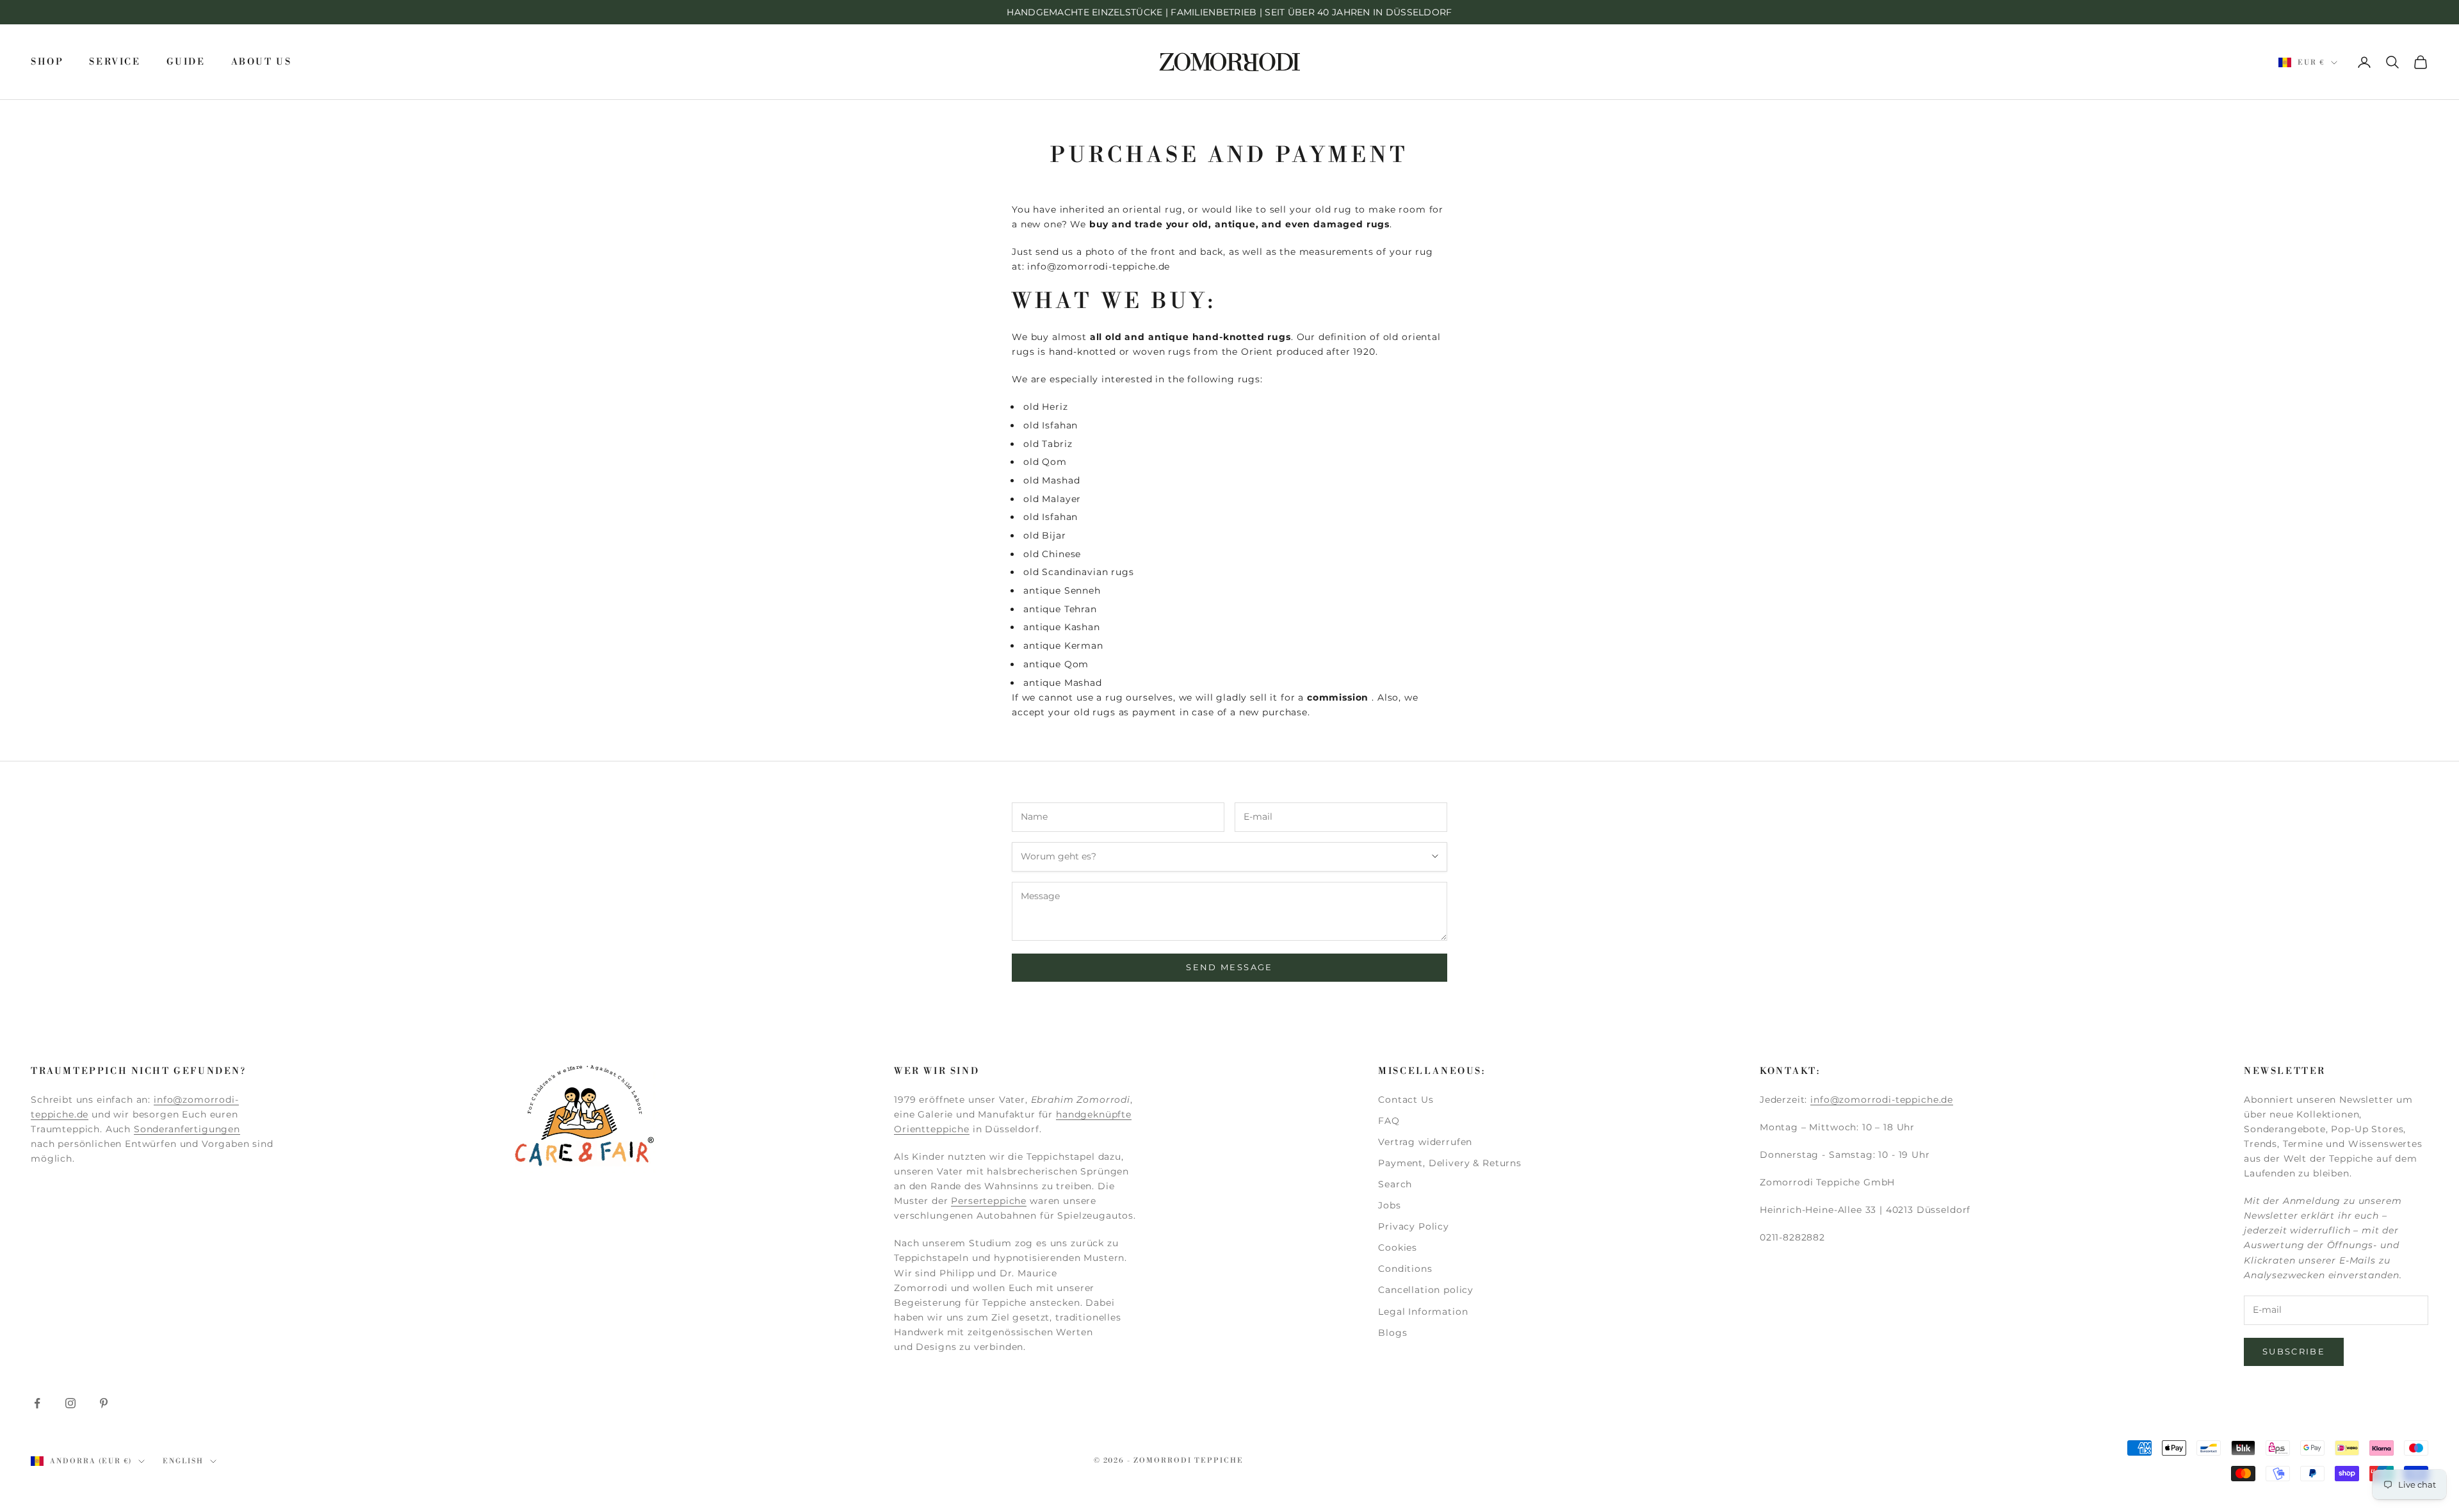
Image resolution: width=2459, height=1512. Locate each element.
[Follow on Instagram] (70, 1403)
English (183, 1461)
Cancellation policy (1426, 1290)
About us (262, 62)
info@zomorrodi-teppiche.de (1882, 1100)
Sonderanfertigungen (187, 1129)
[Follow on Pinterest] (104, 1403)
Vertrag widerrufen (1425, 1142)
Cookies (1398, 1248)
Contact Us (1406, 1100)
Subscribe (2294, 1351)
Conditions (1405, 1269)
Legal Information (1423, 1312)
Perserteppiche (989, 1201)
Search (1395, 1184)
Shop (47, 62)
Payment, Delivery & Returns (1450, 1163)
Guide (186, 62)
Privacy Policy (1414, 1226)
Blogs (1392, 1333)
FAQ (1389, 1121)
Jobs (1389, 1205)
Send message (1229, 967)
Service (115, 62)
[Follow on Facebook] (37, 1403)
